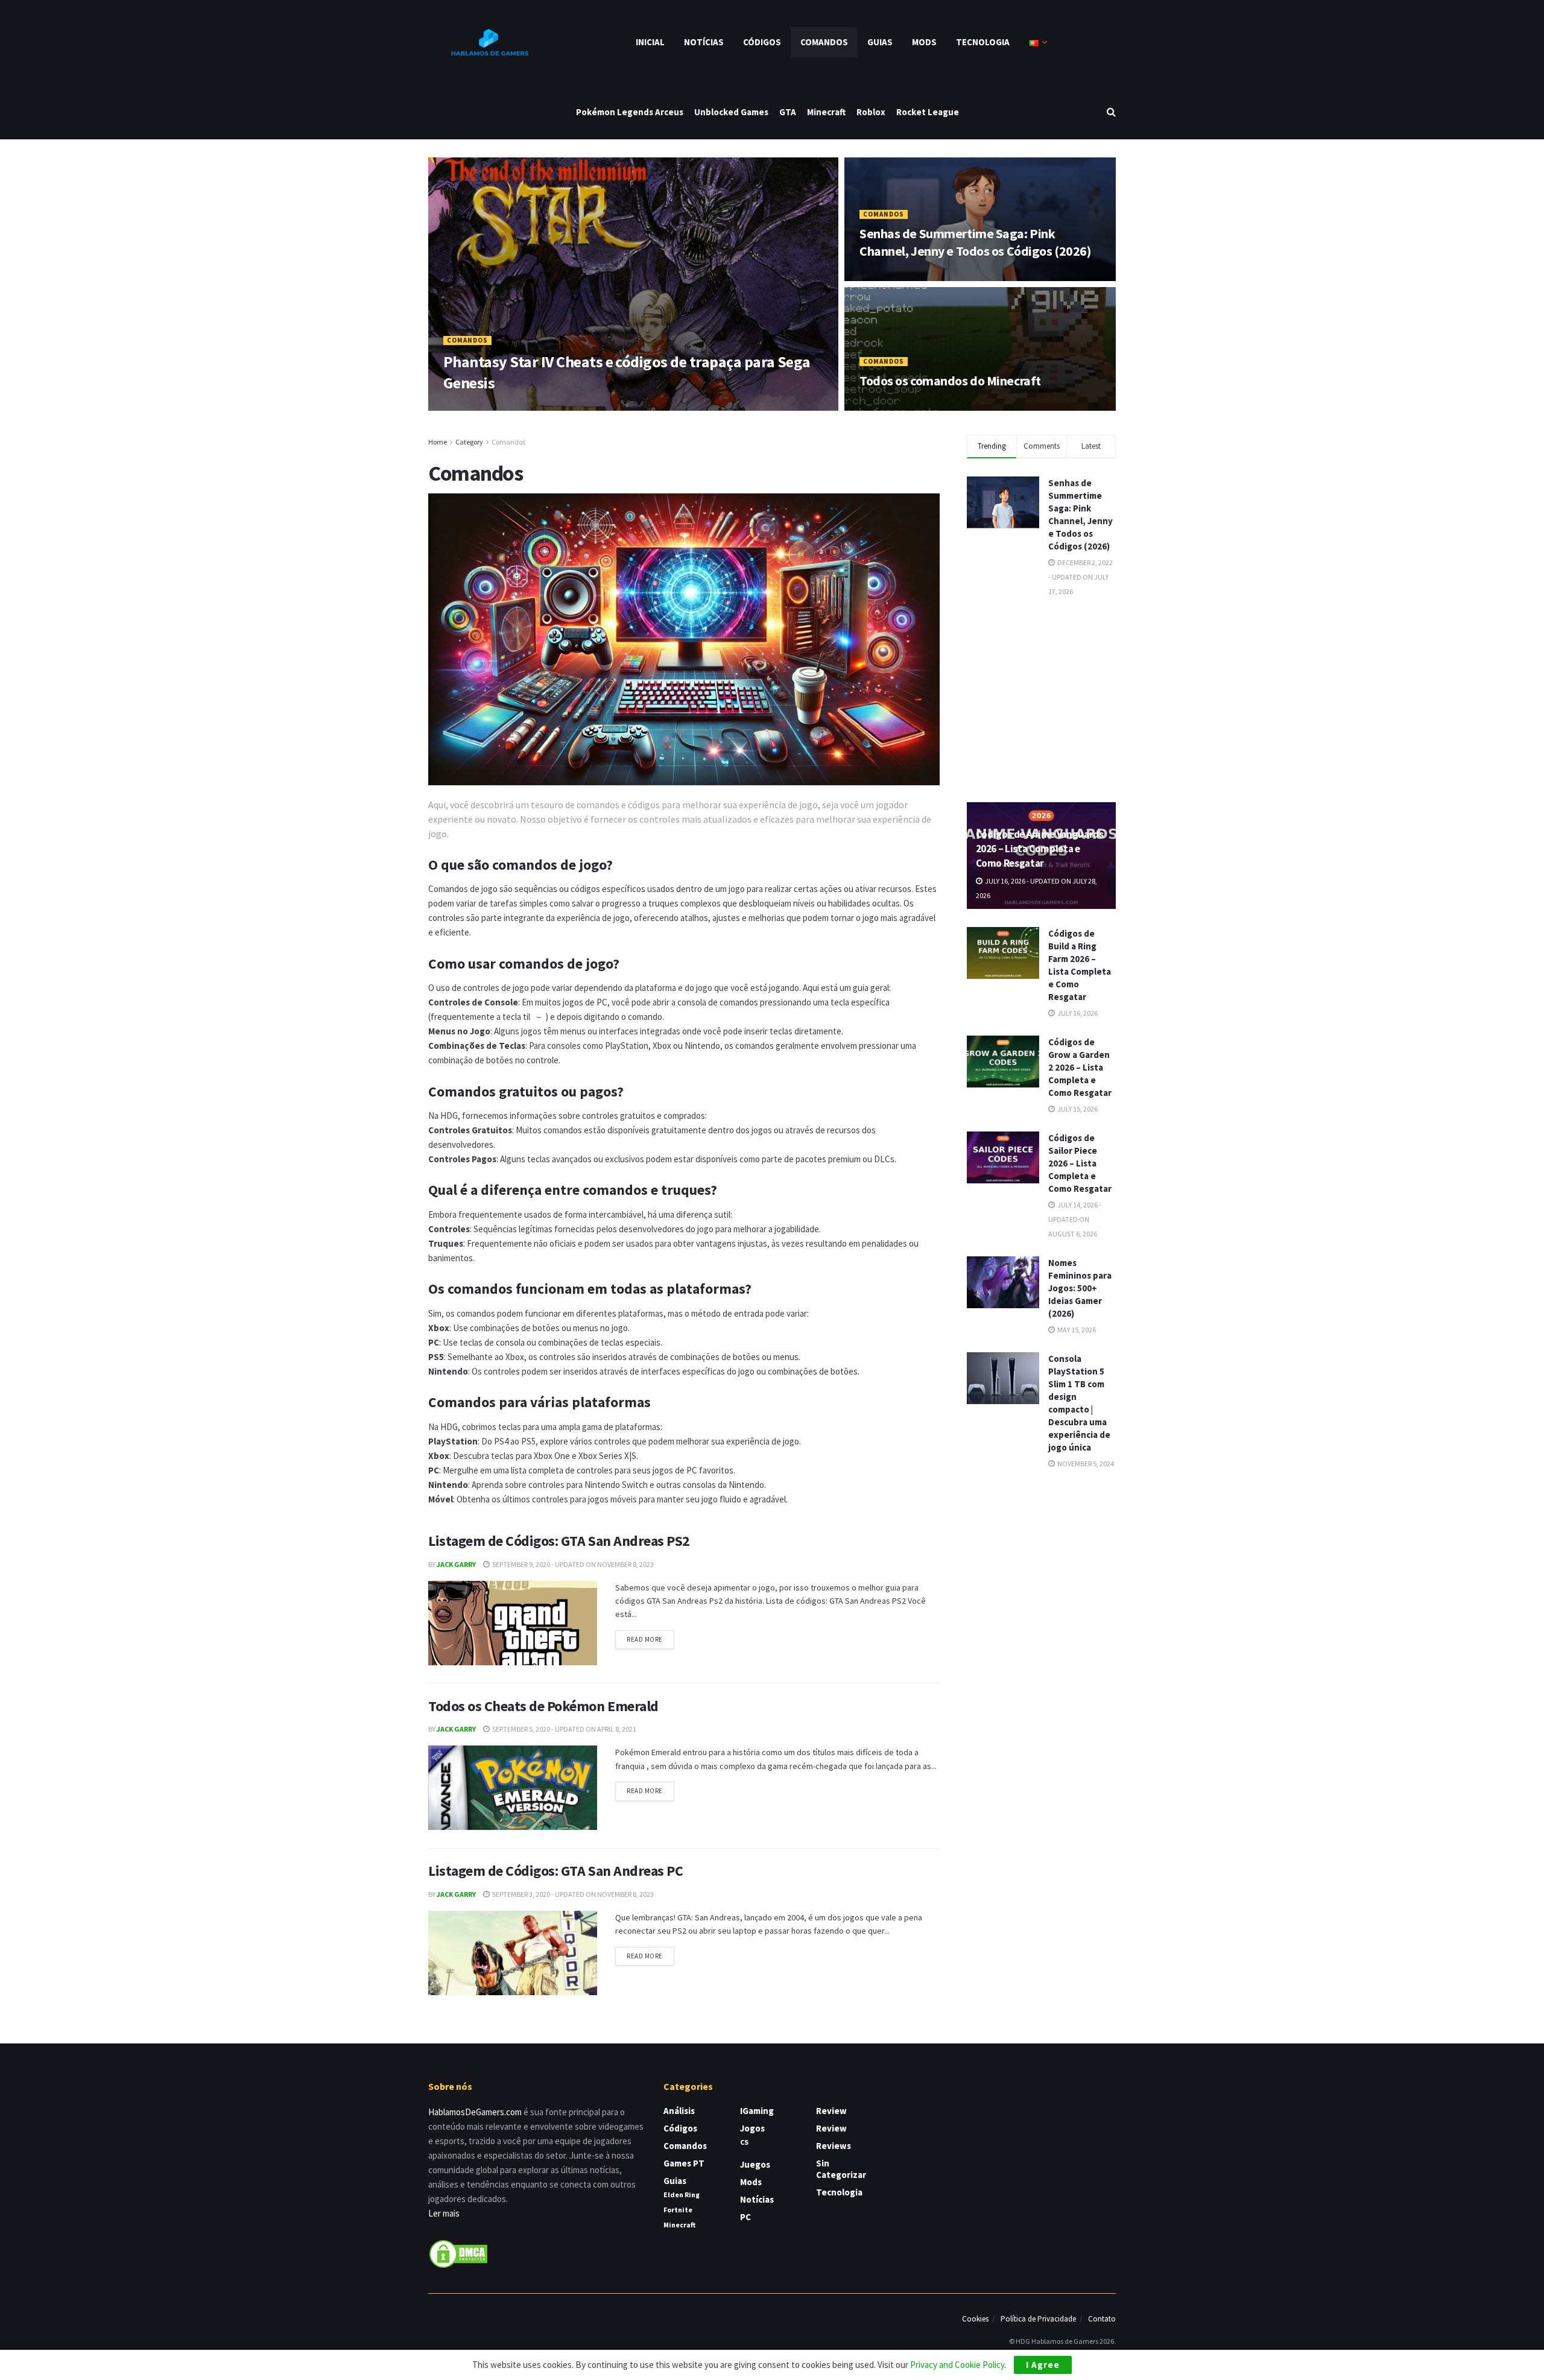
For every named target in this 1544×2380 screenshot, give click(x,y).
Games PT (684, 2163)
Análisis (679, 2111)
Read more (650, 1637)
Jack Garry (456, 1564)
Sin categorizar (841, 2169)
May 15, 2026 (1076, 1330)
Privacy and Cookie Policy (957, 2365)
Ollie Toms (472, 406)
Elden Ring (682, 2195)
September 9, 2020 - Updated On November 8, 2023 (572, 1564)
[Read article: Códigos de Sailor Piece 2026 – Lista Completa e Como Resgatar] (1003, 1157)
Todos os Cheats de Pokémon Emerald (543, 1706)
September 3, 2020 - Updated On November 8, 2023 (572, 1894)
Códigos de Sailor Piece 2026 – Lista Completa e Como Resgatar (1080, 1163)
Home (438, 442)
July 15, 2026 (1077, 1109)
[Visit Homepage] (489, 42)
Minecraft (826, 112)
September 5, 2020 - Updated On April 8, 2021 (564, 1729)
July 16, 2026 (1077, 1013)
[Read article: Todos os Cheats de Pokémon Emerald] (513, 1788)
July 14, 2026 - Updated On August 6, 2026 (1075, 1219)
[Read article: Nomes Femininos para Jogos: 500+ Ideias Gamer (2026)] (1003, 1282)
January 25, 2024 (535, 406)
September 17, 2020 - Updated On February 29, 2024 (951, 406)
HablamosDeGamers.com (475, 2112)
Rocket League (928, 112)
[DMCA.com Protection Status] (458, 2253)
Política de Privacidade (1038, 2319)
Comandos (824, 42)
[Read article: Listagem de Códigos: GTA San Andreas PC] (513, 1953)
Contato (1102, 2319)
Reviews (834, 2146)
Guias (880, 42)
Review (831, 2111)
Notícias (704, 42)
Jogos (752, 2128)
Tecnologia (983, 42)
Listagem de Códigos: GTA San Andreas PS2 (559, 1541)
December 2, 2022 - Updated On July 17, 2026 (939, 277)
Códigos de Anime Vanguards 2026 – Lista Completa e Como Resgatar (1040, 849)
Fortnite (678, 2210)
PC (745, 2217)
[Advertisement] (1057, 698)
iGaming (757, 2111)
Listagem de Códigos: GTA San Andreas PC (555, 1871)
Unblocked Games (731, 112)
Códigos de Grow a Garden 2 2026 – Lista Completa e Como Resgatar (1080, 1067)
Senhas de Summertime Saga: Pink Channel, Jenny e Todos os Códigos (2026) (975, 242)
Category (469, 442)
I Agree (1043, 2365)
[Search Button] (1111, 112)
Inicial (650, 42)
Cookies (975, 2319)
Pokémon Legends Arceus (630, 112)
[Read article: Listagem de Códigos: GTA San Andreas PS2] (513, 1623)
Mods (924, 42)
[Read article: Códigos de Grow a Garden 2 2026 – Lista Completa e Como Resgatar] (1003, 1062)
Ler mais (444, 2213)
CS (744, 2142)
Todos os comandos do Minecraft (950, 381)
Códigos (762, 42)
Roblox (871, 112)
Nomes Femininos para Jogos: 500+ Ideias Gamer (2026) (1080, 1288)
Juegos (755, 2164)
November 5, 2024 (1085, 1464)
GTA (788, 112)
